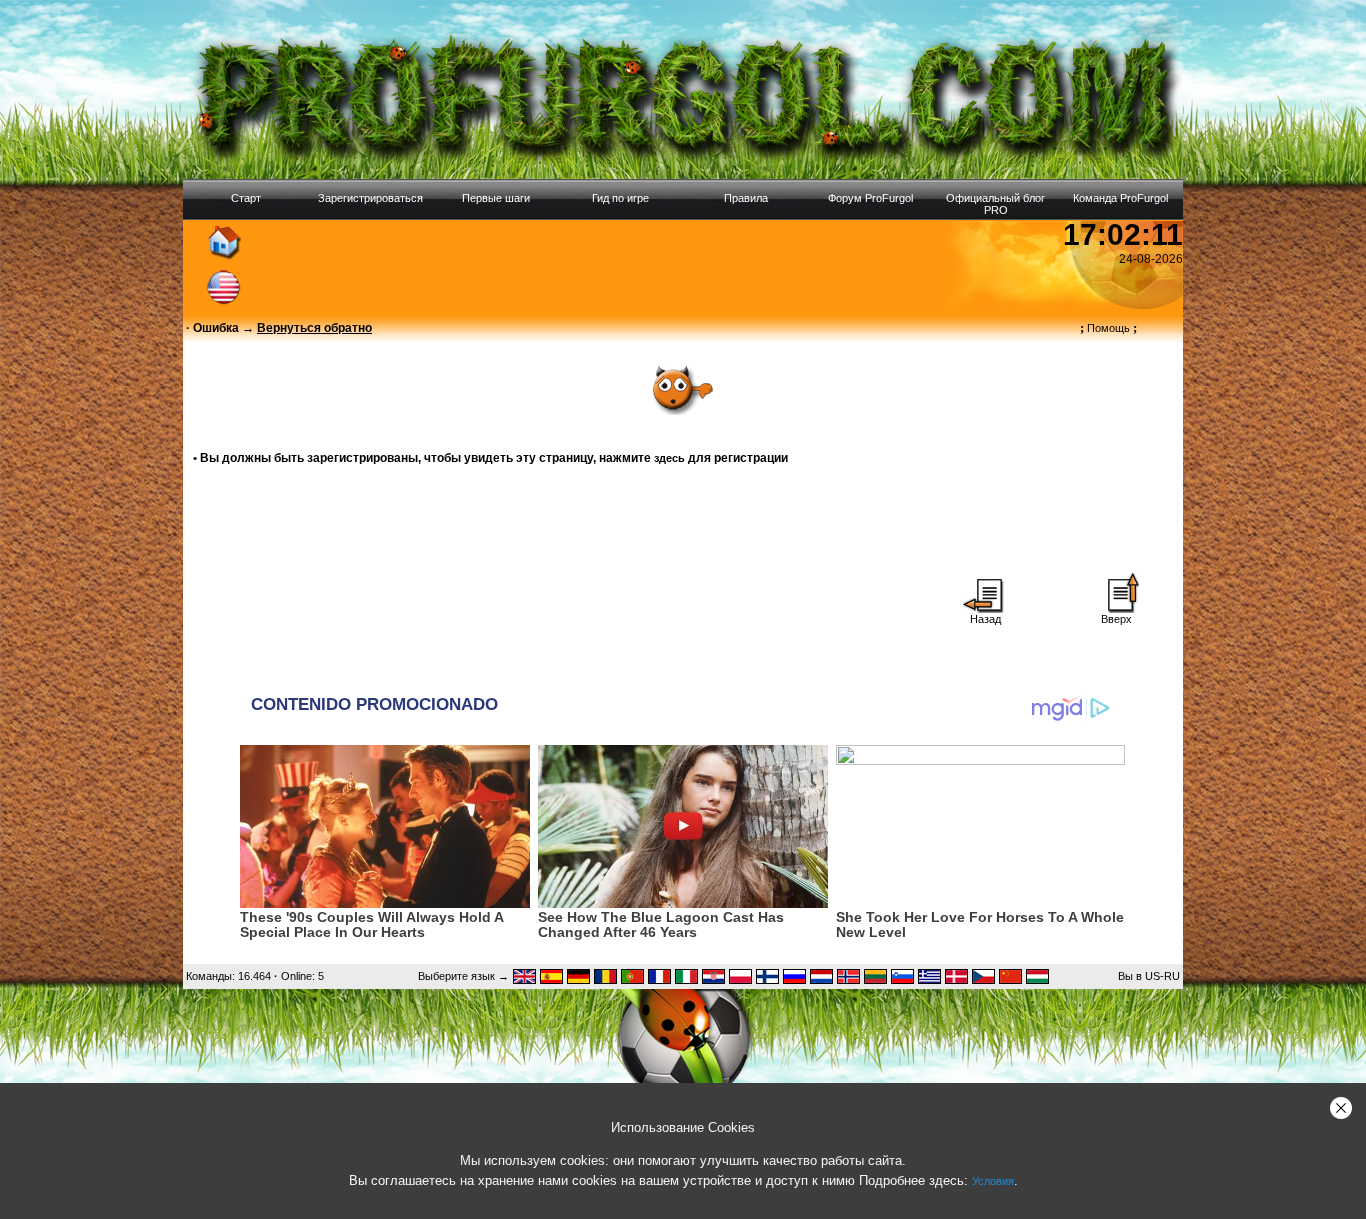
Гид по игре (620, 198)
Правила (746, 198)
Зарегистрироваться (370, 198)
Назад (985, 619)
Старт (246, 198)
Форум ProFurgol (870, 198)
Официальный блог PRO (995, 204)
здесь (669, 458)
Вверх (1116, 619)
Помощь (1108, 328)
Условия (993, 1181)
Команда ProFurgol (1120, 198)
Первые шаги (496, 198)
